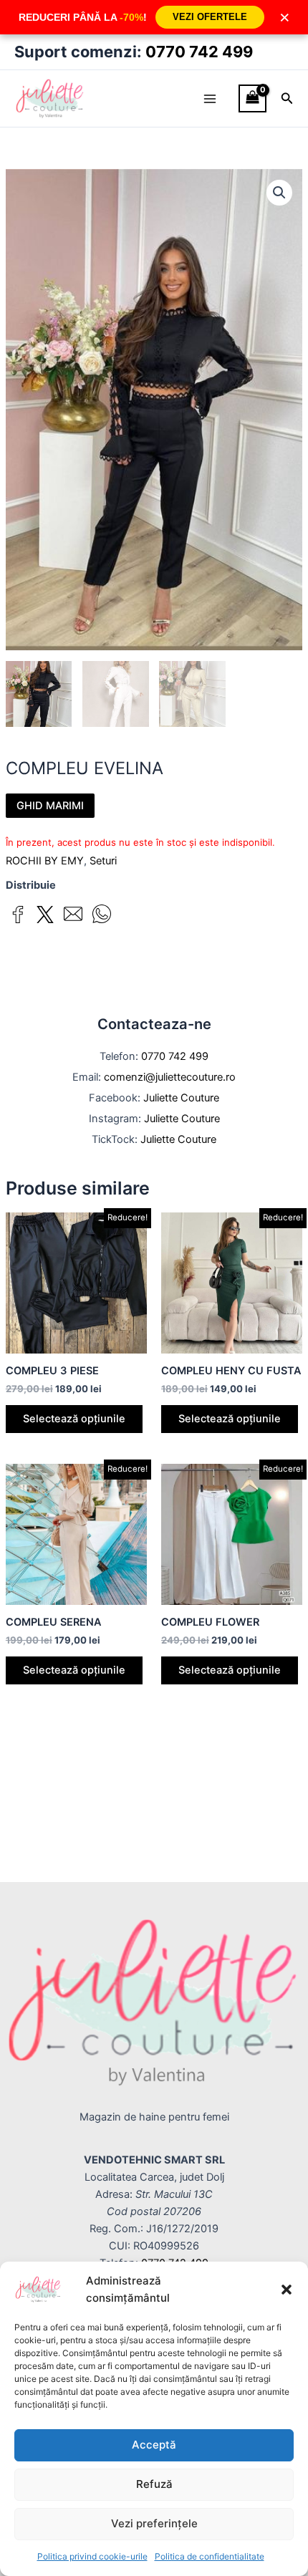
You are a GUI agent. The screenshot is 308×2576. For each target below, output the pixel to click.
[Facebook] (18, 917)
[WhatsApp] (102, 916)
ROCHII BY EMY (45, 861)
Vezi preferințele (154, 2523)
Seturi (103, 861)
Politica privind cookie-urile (92, 2556)
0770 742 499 (199, 52)
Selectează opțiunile (74, 1419)
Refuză (154, 2484)
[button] (287, 2290)
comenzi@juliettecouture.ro (170, 1077)
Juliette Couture (181, 1098)
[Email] (73, 916)
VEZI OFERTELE (210, 17)
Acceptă (154, 2445)
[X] (45, 917)
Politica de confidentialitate (210, 2556)
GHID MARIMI (50, 806)
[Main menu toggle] (210, 98)
